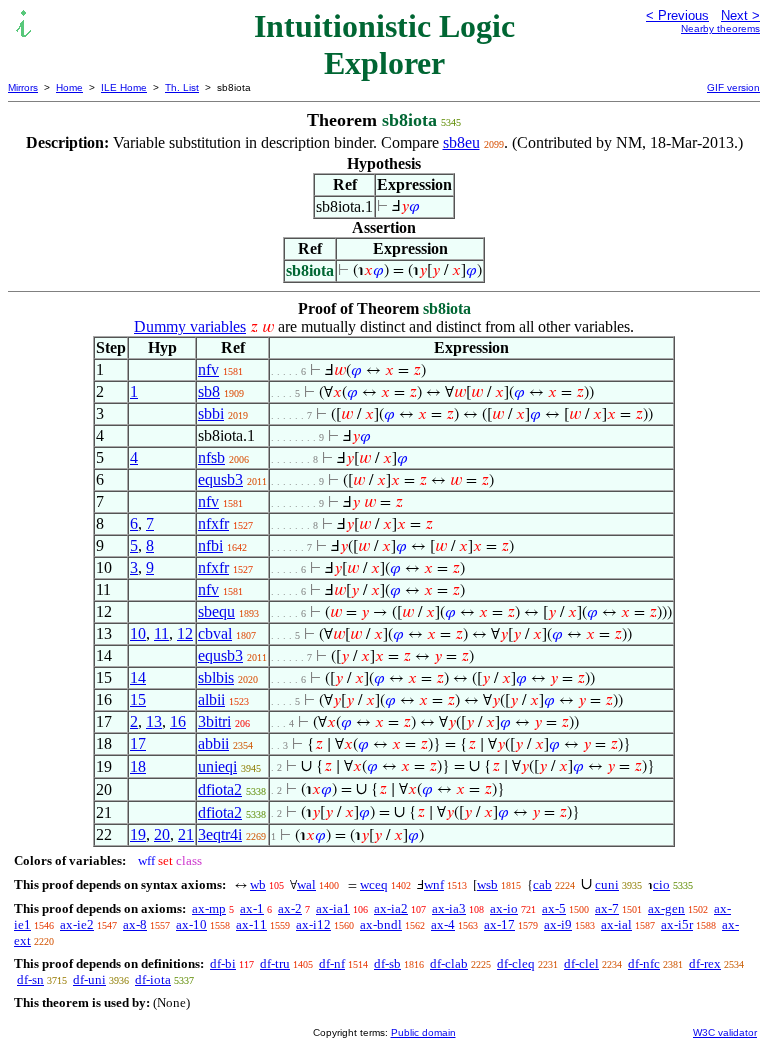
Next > (740, 15)
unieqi (217, 766)
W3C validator (725, 1032)
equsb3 (220, 479)
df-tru (275, 963)
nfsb (211, 457)
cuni (607, 884)
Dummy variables (190, 326)
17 (138, 743)
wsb (487, 884)
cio (661, 884)
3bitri (214, 721)
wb (258, 884)
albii (211, 699)
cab (542, 884)
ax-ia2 (391, 908)
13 (154, 721)
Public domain (423, 1032)
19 (138, 834)
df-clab (449, 963)
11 (161, 633)
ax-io (504, 908)
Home (69, 87)
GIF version (733, 87)
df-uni (89, 979)
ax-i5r (677, 924)
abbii (213, 743)
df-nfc (644, 963)
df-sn (30, 979)
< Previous (677, 15)
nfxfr (213, 523)
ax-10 (191, 924)
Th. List (182, 87)
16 (178, 721)
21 (186, 834)
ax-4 (443, 924)
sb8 (209, 391)
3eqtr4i (220, 834)
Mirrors (23, 87)
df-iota (153, 979)
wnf (434, 884)
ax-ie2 (77, 924)
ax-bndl (381, 924)
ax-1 (252, 908)
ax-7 (607, 908)
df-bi (223, 963)
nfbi (210, 545)
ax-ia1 (333, 908)
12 (185, 633)
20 (162, 834)
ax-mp (209, 908)
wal (306, 884)
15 (138, 699)
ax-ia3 (449, 908)
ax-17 (499, 924)
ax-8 (135, 924)
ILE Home (124, 87)
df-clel (581, 963)
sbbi (211, 413)
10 (138, 633)
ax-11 (251, 924)
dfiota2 (220, 789)
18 (138, 766)
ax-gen (666, 908)
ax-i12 (313, 924)
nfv (208, 369)
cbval (215, 633)
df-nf (332, 963)
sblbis (216, 677)
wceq (374, 884)
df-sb (387, 963)
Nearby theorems (720, 28)
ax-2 (290, 908)
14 (138, 677)
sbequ (216, 611)
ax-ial (616, 924)
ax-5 (554, 908)
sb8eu (461, 142)
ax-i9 (558, 924)
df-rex (705, 963)
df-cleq (516, 963)
